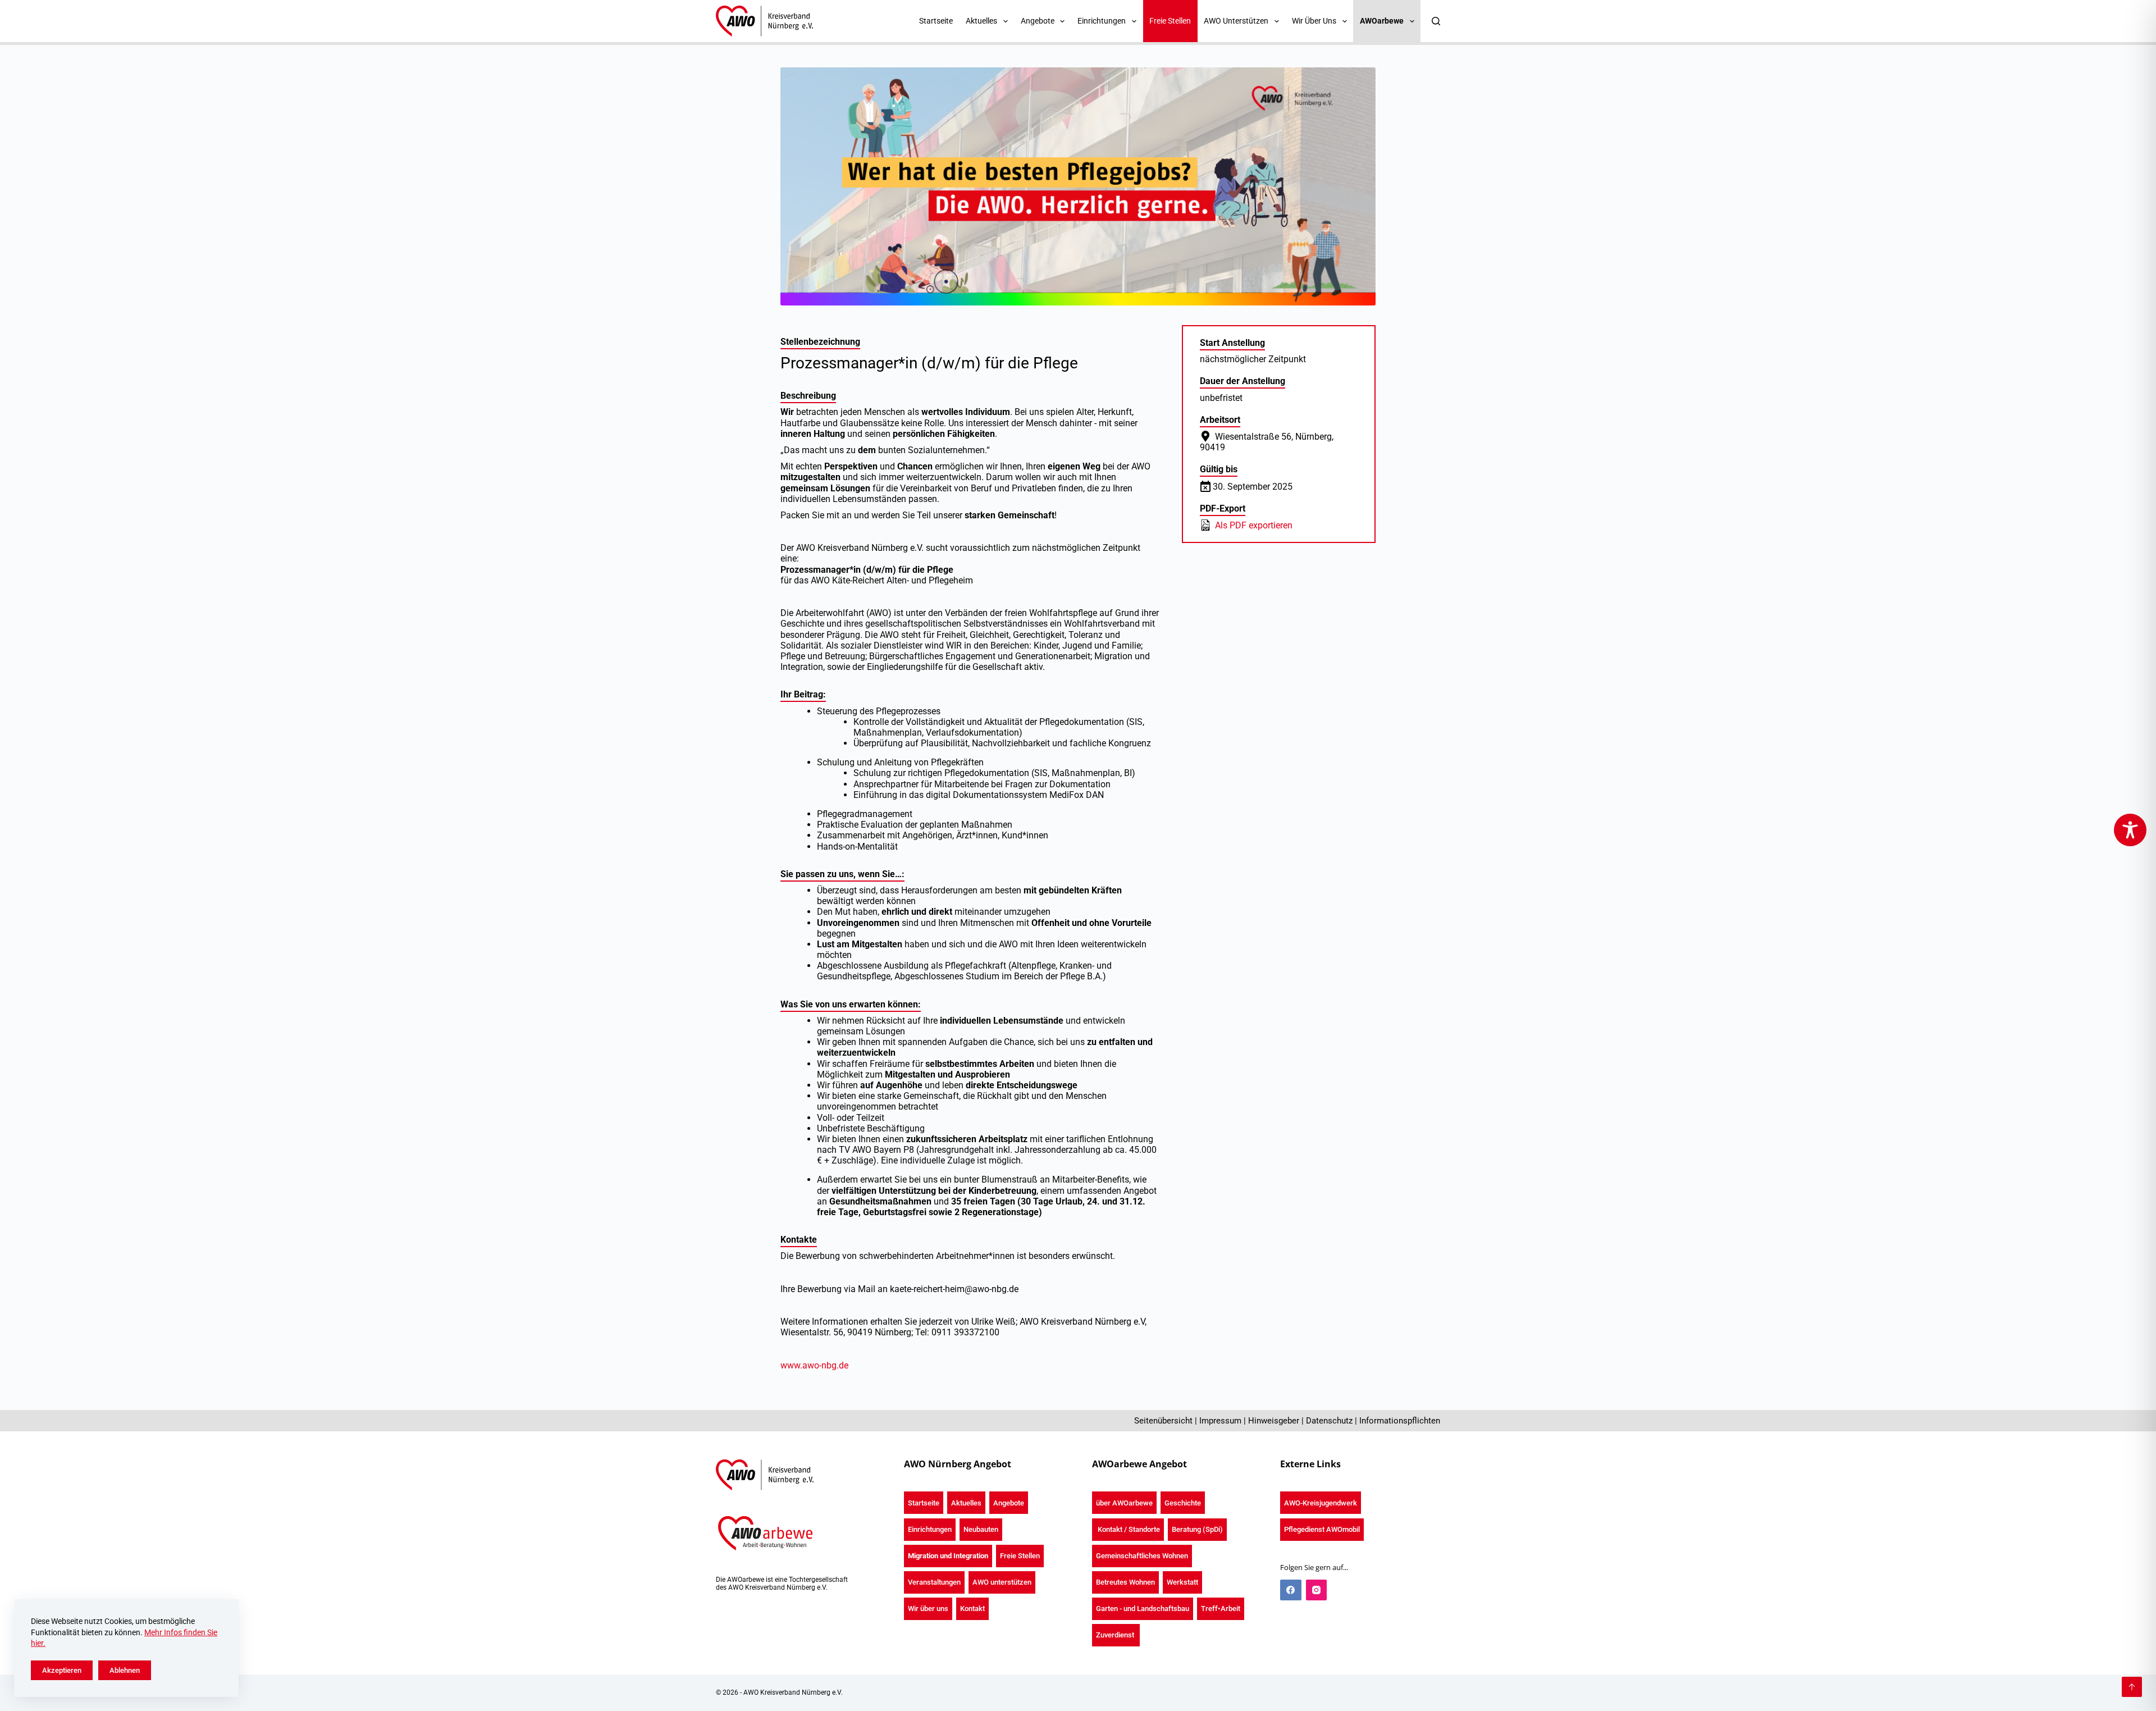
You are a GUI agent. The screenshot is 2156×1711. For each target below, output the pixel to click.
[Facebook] (1291, 1590)
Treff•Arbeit (1221, 1609)
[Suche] (1436, 21)
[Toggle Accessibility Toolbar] (2130, 830)
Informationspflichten (1400, 1421)
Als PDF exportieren (1253, 525)
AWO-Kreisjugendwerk (1321, 1503)
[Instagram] (1317, 1590)
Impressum (1220, 1421)
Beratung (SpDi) (1197, 1529)
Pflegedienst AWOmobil (1322, 1529)
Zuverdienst (1116, 1635)
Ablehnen (125, 1670)
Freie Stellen (1170, 21)
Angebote (1009, 1503)
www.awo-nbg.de (814, 1365)
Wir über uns (928, 1609)
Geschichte (1183, 1503)
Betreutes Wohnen (1125, 1582)
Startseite (936, 21)
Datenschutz (1329, 1421)
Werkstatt (1182, 1582)
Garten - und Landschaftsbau (1143, 1609)
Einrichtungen (930, 1529)
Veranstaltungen (934, 1582)
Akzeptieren (62, 1670)
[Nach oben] (2132, 1687)
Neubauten (981, 1529)
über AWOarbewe (1124, 1503)
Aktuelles (966, 1503)
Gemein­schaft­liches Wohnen (1142, 1556)
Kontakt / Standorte (1128, 1529)
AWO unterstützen (1002, 1582)
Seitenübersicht (1163, 1421)
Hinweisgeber (1274, 1421)
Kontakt (972, 1609)
